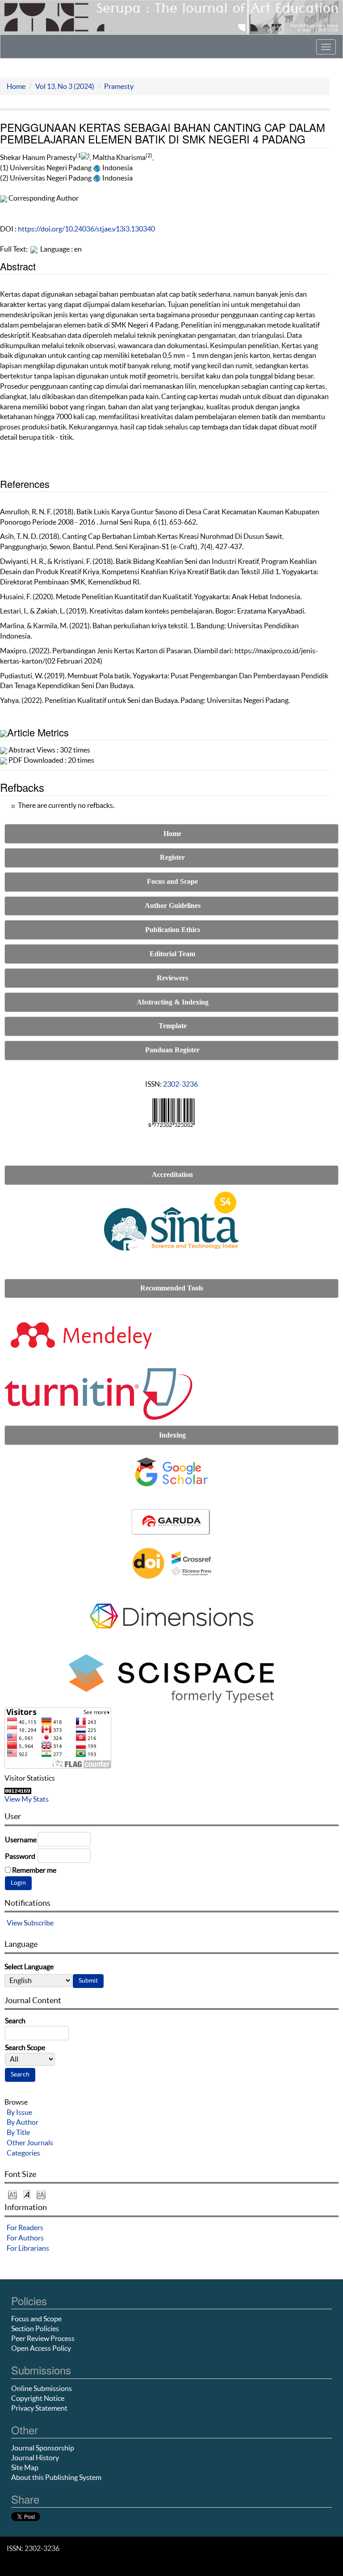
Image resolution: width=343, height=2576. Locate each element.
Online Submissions (42, 2388)
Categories (23, 2153)
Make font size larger (41, 2194)
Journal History (35, 2458)
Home (16, 86)
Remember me (34, 1870)
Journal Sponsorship (43, 2448)
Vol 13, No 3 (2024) (65, 86)
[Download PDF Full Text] (34, 249)
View (15, 1923)
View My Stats (27, 1799)
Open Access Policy (41, 2348)
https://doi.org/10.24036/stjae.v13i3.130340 (86, 229)
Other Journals (30, 2143)
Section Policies (35, 2328)
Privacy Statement (39, 2408)
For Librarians (28, 2248)
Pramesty (119, 86)
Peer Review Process (43, 2338)
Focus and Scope (36, 2319)
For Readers (25, 2227)
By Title (18, 2132)
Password (20, 1856)
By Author (23, 2122)
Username (21, 1840)
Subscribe (39, 1923)
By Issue (19, 2112)
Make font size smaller (13, 2194)
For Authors (25, 2238)
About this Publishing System (56, 2477)
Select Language (29, 1967)
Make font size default (27, 2194)
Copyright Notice (38, 2398)
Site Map (25, 2467)
